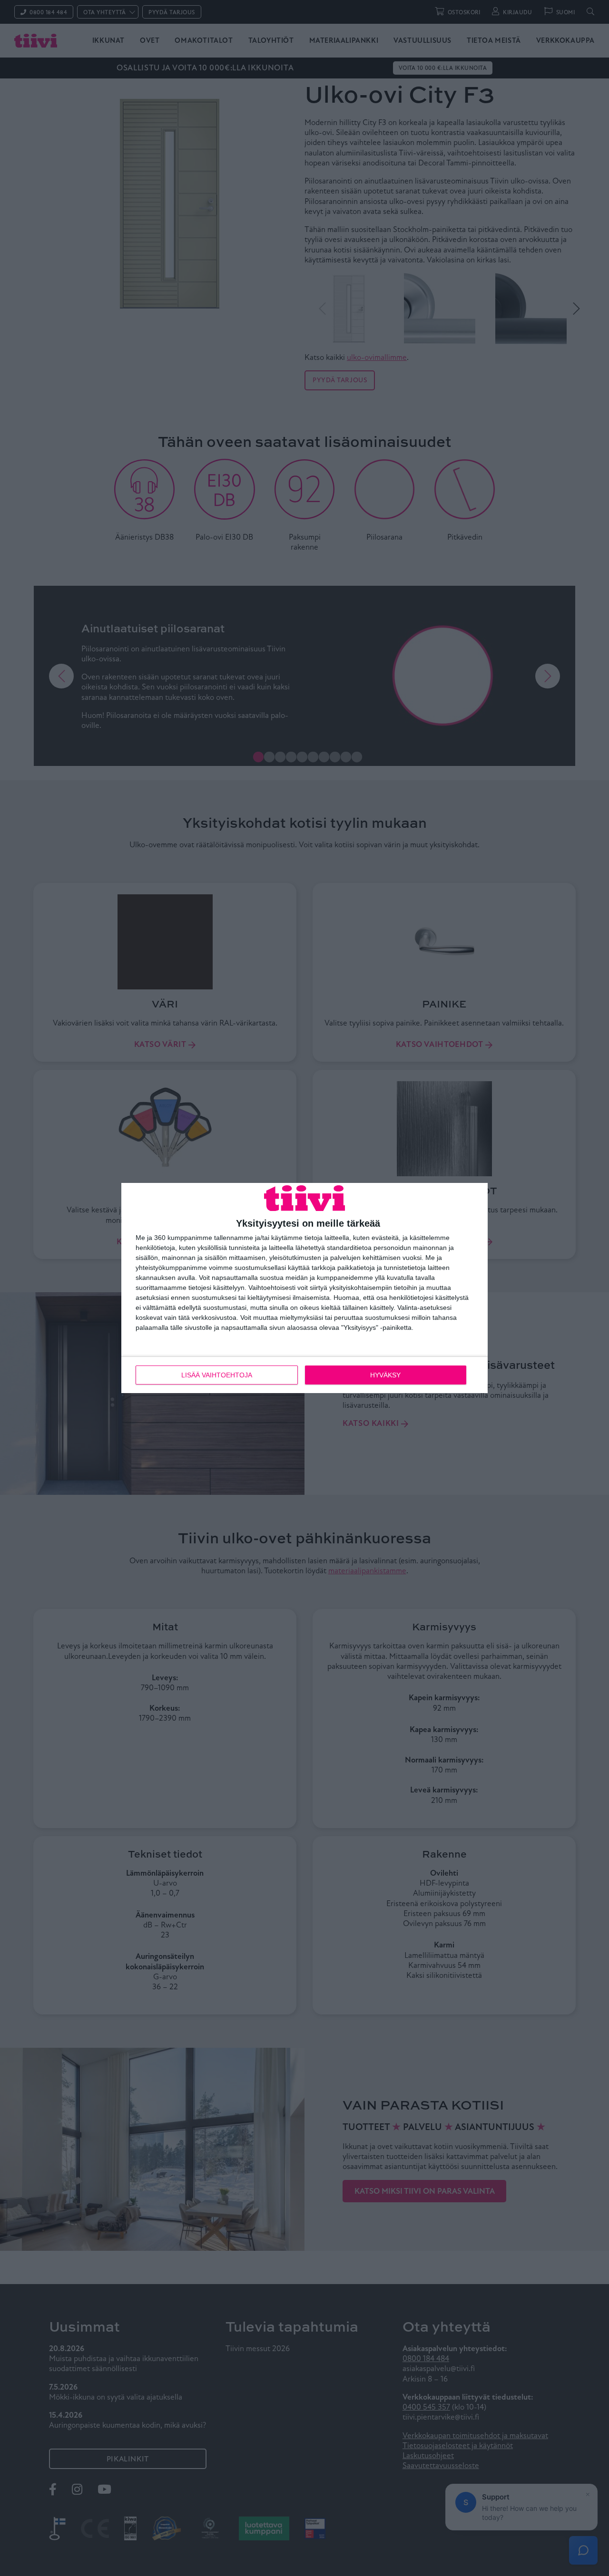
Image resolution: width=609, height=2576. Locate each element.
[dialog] (304, 1288)
